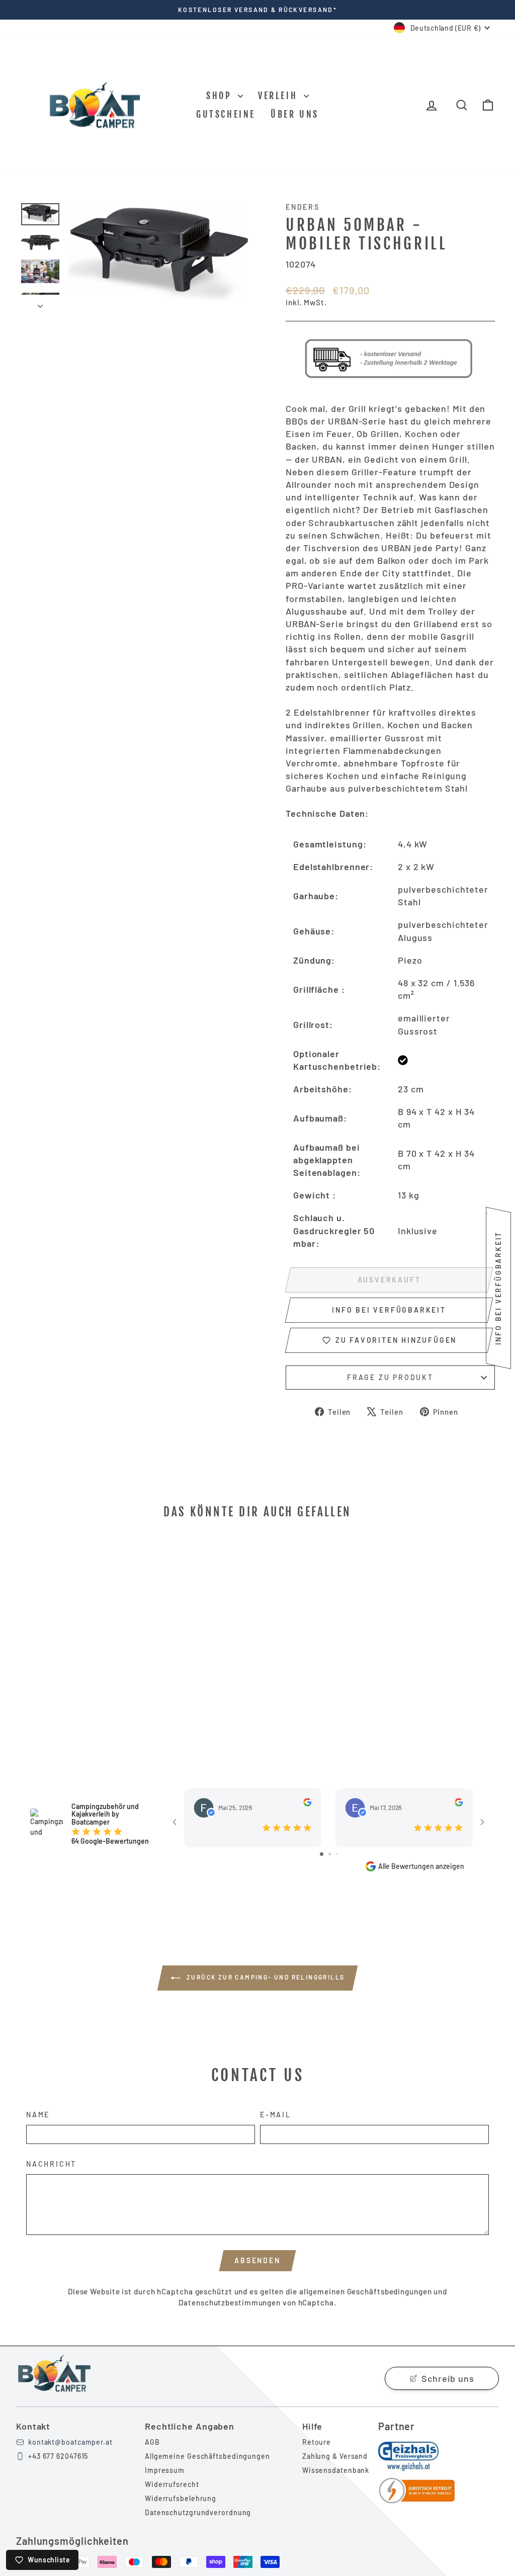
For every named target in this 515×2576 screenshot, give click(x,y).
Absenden (257, 2260)
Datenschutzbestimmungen (230, 2302)
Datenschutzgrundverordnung (198, 2512)
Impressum (165, 2470)
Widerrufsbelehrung (181, 2498)
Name (38, 2115)
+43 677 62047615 (58, 2456)
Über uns (295, 114)
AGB (152, 2442)
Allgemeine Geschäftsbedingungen (207, 2456)
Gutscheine (226, 114)
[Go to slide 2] (330, 1854)
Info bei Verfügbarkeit (389, 1310)
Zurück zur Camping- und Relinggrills (265, 1977)
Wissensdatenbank (336, 2470)
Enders (303, 207)
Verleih (280, 96)
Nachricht (51, 2164)
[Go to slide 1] (322, 1854)
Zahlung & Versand (335, 2456)
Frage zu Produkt (390, 1377)
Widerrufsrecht (172, 2484)
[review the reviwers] (307, 1802)
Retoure (317, 2442)
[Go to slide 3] (337, 1854)
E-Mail (276, 2115)
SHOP (221, 96)
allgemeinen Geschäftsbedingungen (366, 2291)
